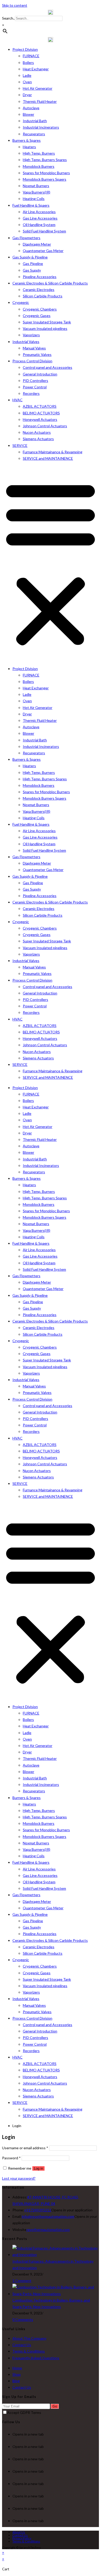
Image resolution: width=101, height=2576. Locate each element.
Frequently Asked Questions (36, 2358)
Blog (16, 2381)
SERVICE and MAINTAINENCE (48, 458)
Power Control (35, 387)
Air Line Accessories (39, 212)
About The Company (29, 2338)
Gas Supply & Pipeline (30, 257)
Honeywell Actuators (40, 419)
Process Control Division (32, 361)
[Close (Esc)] (95, 6)
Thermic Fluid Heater (40, 101)
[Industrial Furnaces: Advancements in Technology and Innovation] (56, 2255)
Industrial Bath (35, 121)
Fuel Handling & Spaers (31, 205)
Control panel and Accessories (48, 367)
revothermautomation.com (48, 2230)
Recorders (31, 393)
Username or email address (25, 2148)
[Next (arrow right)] (92, 1288)
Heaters (29, 147)
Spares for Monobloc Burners (46, 173)
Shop (17, 2374)
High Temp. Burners (39, 153)
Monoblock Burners (39, 166)
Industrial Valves (26, 342)
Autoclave (31, 108)
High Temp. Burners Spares (45, 160)
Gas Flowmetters (26, 238)
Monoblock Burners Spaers (45, 179)
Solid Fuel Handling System (44, 231)
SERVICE (20, 445)
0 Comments (23, 2319)
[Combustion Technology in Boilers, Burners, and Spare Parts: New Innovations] (56, 2294)
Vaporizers (31, 335)
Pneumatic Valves (37, 354)
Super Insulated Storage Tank (47, 322)
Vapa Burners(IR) (37, 192)
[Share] (84, 6)
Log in (38, 2168)
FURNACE (31, 56)
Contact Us (22, 2345)
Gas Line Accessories (40, 218)
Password (11, 2158)
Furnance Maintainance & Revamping (53, 452)
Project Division (25, 49)
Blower (28, 114)
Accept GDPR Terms (24, 2412)
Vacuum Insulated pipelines (45, 328)
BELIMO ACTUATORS (41, 413)
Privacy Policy (22, 2538)
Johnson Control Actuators (45, 426)
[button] (51, 563)
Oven (27, 82)
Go (55, 2406)
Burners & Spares (27, 140)
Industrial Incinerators (41, 127)
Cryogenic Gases (37, 316)
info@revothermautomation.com (48, 2216)
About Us (19, 2532)
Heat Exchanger (36, 69)
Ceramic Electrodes (39, 290)
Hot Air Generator (38, 88)
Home (17, 2368)
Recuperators (34, 134)
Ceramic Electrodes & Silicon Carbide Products (50, 283)
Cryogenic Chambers (40, 309)
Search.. (8, 18)
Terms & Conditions (29, 2351)
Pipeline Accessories (40, 277)
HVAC (17, 400)
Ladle (27, 75)
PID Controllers (35, 380)
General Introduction (40, 374)
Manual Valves (34, 348)
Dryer (27, 95)
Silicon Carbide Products (43, 296)
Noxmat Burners (36, 186)
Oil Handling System (39, 225)
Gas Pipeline (33, 264)
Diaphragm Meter (37, 244)
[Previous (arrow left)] (9, 1288)
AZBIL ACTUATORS (40, 406)
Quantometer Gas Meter (43, 251)
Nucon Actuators (37, 432)
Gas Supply (32, 270)
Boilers (28, 62)
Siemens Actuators (38, 439)
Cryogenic (21, 302)
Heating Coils (34, 199)
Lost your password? (19, 2178)
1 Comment (22, 2281)
